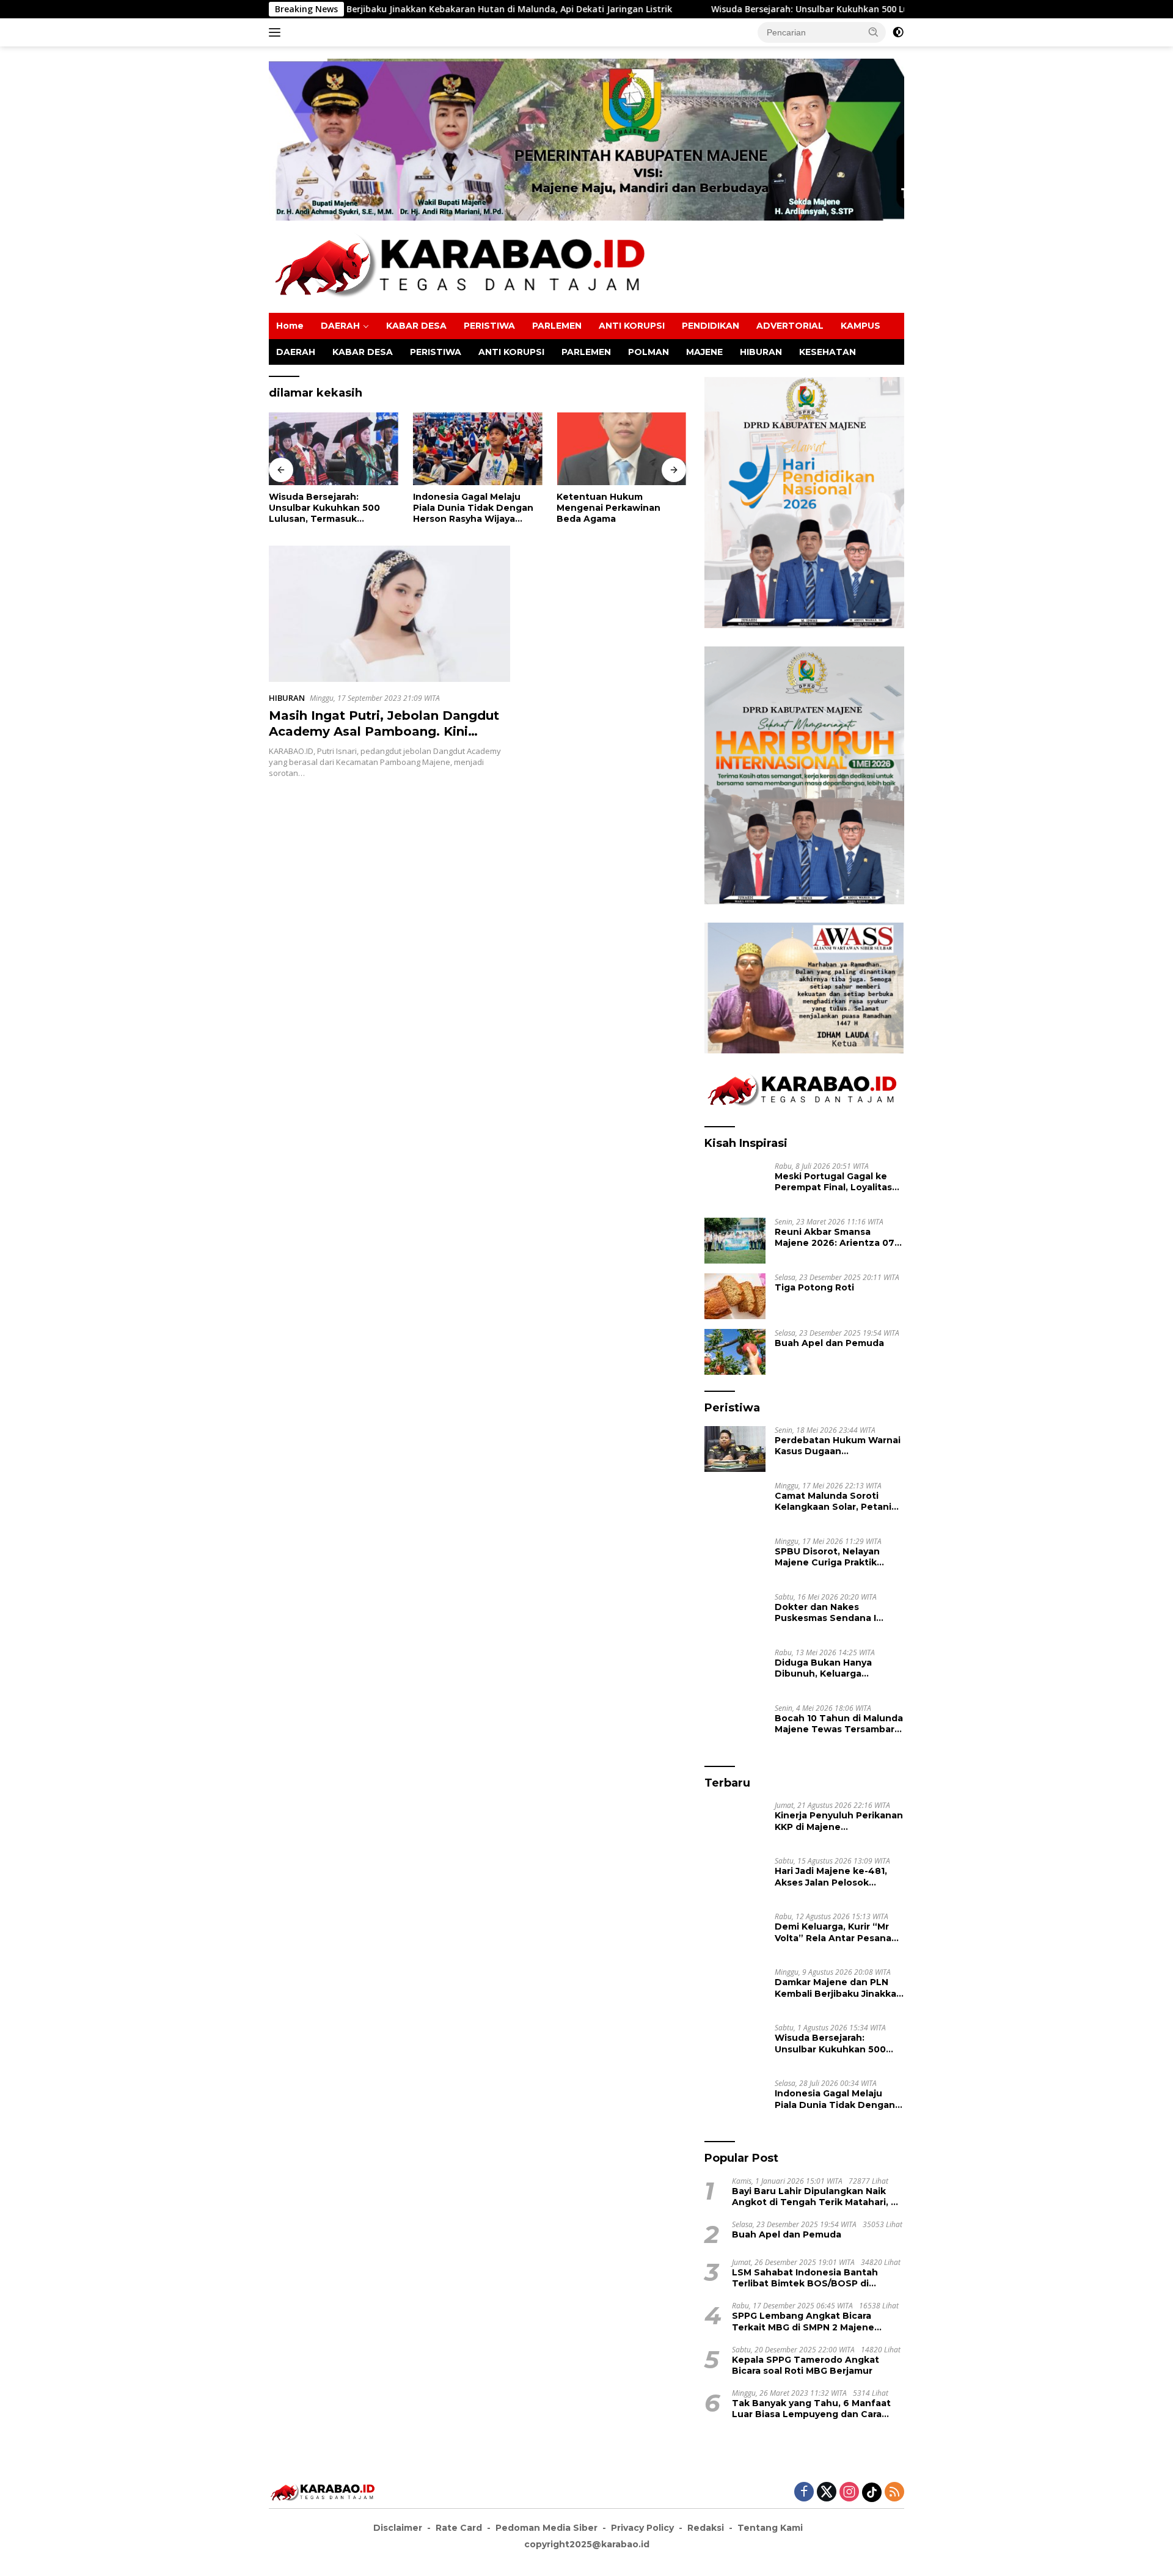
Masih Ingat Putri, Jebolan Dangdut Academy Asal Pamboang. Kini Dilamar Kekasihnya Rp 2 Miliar (384, 731)
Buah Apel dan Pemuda (829, 1343)
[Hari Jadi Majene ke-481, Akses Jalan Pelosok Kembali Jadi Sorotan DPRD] (735, 1880)
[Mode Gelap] (898, 32)
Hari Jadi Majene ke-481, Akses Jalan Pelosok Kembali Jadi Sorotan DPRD (839, 1876)
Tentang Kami (770, 2528)
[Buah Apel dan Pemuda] (735, 1352)
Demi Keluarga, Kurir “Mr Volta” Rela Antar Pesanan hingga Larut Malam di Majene (836, 1932)
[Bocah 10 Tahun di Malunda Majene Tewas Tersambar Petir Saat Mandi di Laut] (735, 1727)
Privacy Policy (642, 2528)
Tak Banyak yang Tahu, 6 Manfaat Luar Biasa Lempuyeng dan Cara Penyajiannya (811, 2409)
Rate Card (459, 2528)
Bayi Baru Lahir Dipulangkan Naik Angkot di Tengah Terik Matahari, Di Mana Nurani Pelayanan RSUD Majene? (816, 2197)
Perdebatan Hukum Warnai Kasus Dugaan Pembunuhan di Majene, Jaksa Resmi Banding (838, 1446)
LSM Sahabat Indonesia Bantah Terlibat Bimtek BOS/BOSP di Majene (805, 2278)
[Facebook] (804, 2493)
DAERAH (340, 326)
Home (290, 326)
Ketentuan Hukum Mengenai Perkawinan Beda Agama (465, 508)
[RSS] (894, 2493)
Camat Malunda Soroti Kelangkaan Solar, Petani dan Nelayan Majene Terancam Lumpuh (833, 1501)
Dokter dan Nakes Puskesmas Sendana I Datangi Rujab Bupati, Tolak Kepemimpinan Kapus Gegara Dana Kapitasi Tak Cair (826, 1612)
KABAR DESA (416, 326)
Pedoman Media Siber (546, 2528)
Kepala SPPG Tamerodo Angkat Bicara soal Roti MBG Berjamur (806, 2365)
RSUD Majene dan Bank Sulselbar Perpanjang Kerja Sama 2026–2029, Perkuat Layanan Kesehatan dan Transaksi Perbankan (619, 508)
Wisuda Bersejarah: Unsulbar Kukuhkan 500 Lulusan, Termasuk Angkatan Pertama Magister (743, 9)
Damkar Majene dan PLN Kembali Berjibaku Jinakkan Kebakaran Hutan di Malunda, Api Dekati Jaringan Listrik (839, 1988)
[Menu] (277, 32)
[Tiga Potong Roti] (735, 1296)
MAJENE (704, 352)
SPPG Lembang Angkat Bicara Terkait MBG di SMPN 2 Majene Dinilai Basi (803, 2321)
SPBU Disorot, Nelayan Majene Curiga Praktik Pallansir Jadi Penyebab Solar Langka (829, 1557)
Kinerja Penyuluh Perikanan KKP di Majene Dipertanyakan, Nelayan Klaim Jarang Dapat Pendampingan (839, 1821)
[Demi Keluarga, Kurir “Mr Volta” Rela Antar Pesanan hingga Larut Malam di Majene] (735, 1935)
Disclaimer (398, 2528)
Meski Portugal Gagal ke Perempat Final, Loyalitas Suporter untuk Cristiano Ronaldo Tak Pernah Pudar (837, 1182)
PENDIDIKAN (711, 326)
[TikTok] (872, 2492)
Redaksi (706, 2528)
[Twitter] (827, 2493)
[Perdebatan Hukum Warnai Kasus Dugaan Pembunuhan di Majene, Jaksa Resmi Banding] (735, 1449)
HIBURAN (761, 352)
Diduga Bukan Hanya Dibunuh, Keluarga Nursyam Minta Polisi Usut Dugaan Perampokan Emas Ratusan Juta (837, 1668)
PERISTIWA (489, 326)
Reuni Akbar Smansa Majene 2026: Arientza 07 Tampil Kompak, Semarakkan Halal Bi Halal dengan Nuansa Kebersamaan (835, 1237)
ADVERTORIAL (790, 326)
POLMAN (649, 352)
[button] (874, 32)
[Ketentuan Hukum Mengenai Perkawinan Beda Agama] (478, 449)
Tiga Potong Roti (814, 1287)
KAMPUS (861, 326)
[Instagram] (849, 2493)
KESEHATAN (828, 352)
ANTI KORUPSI (632, 326)
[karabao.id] (464, 266)
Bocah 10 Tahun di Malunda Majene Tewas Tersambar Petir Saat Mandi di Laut (839, 1724)
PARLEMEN (557, 326)
